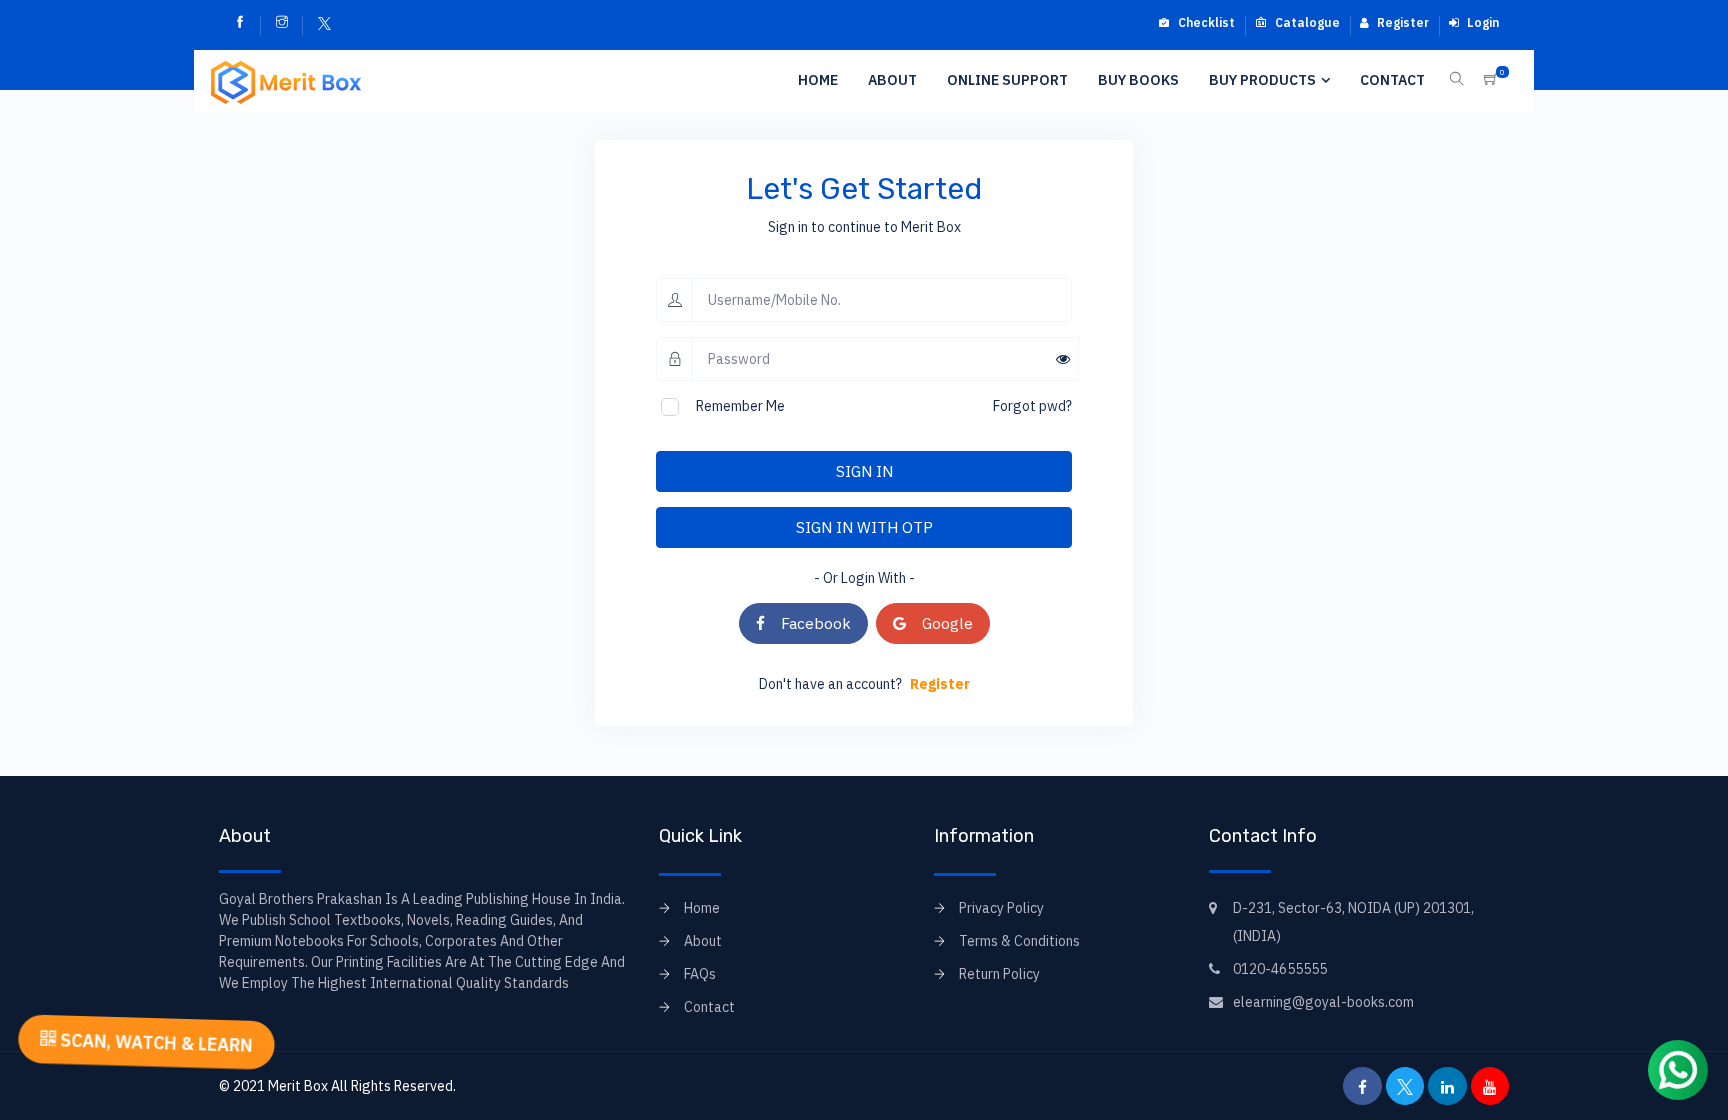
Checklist (1205, 22)
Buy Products (1262, 80)
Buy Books (1138, 80)
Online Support (1007, 80)
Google (939, 623)
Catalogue (1306, 22)
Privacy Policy (1001, 908)
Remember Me (740, 406)
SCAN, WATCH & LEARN (154, 1042)
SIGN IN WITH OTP (864, 527)
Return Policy (999, 974)
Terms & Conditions (1019, 941)
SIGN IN (864, 471)
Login (1481, 22)
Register (1401, 22)
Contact (1392, 80)
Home (818, 80)
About (892, 80)
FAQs (700, 974)
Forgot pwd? (1032, 406)
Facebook (808, 623)
